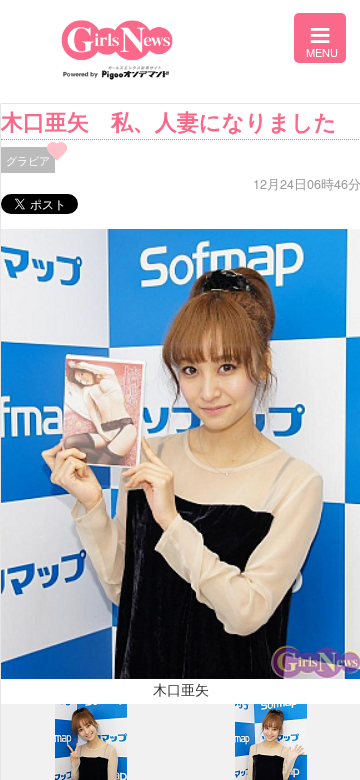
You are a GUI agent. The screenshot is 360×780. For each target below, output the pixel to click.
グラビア (28, 160)
